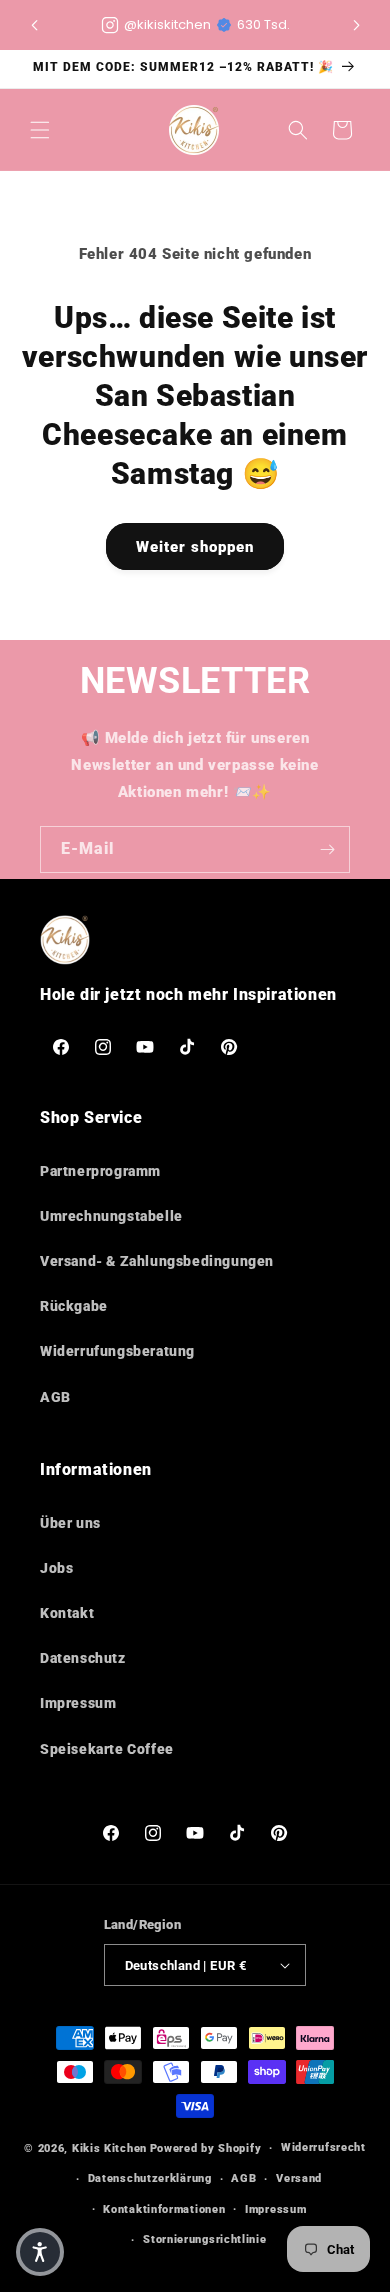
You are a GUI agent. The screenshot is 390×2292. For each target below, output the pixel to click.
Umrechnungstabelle (111, 1216)
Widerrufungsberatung (117, 1351)
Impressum (78, 1703)
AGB (55, 1397)
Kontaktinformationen (164, 2209)
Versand (299, 2178)
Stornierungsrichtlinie (204, 2239)
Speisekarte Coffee (107, 1749)
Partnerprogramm (100, 1171)
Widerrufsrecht (323, 2147)
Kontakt (67, 1613)
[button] (356, 25)
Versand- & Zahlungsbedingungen (157, 1261)
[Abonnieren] (327, 849)
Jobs (56, 1568)
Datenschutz (83, 1658)
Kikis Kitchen (109, 2148)
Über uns (70, 1523)
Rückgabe (74, 1306)
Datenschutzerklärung (150, 2178)
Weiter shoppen (195, 547)
